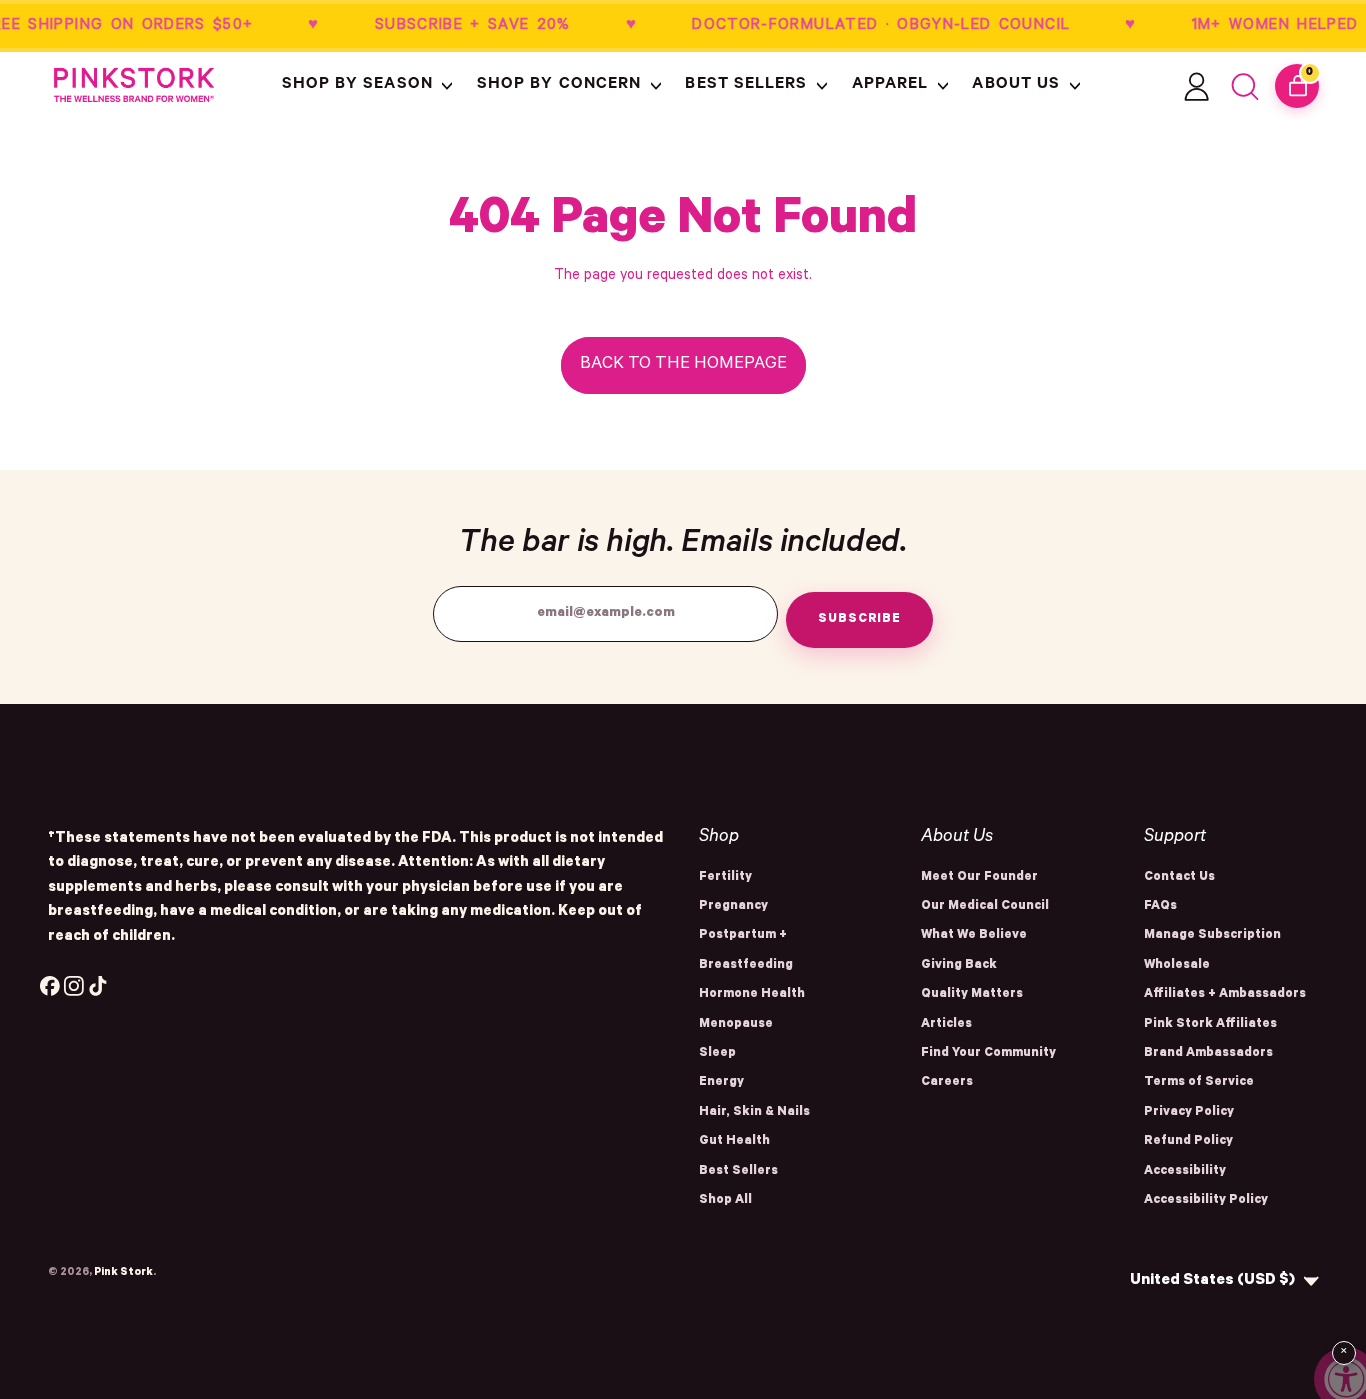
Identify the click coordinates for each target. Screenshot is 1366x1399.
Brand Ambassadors (1208, 1054)
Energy (721, 1083)
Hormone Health (752, 995)
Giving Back (959, 966)
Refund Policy (1188, 1142)
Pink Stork (123, 1273)
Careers (947, 1083)
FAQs (1160, 907)
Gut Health (734, 1142)
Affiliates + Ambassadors (1225, 995)
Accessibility (1185, 1172)
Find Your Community (988, 1054)
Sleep (717, 1054)
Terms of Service (1199, 1083)
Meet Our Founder (979, 878)
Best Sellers (738, 1172)
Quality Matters (972, 995)
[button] (369, 86)
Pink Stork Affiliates (1210, 1025)
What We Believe (974, 936)
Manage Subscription (1212, 936)
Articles (946, 1025)
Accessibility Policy (1206, 1201)
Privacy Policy (1189, 1113)
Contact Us (1179, 878)
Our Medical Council (985, 907)
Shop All (725, 1201)
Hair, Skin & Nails (754, 1113)
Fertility (725, 878)
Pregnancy (733, 907)
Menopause (736, 1025)
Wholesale (1177, 966)
